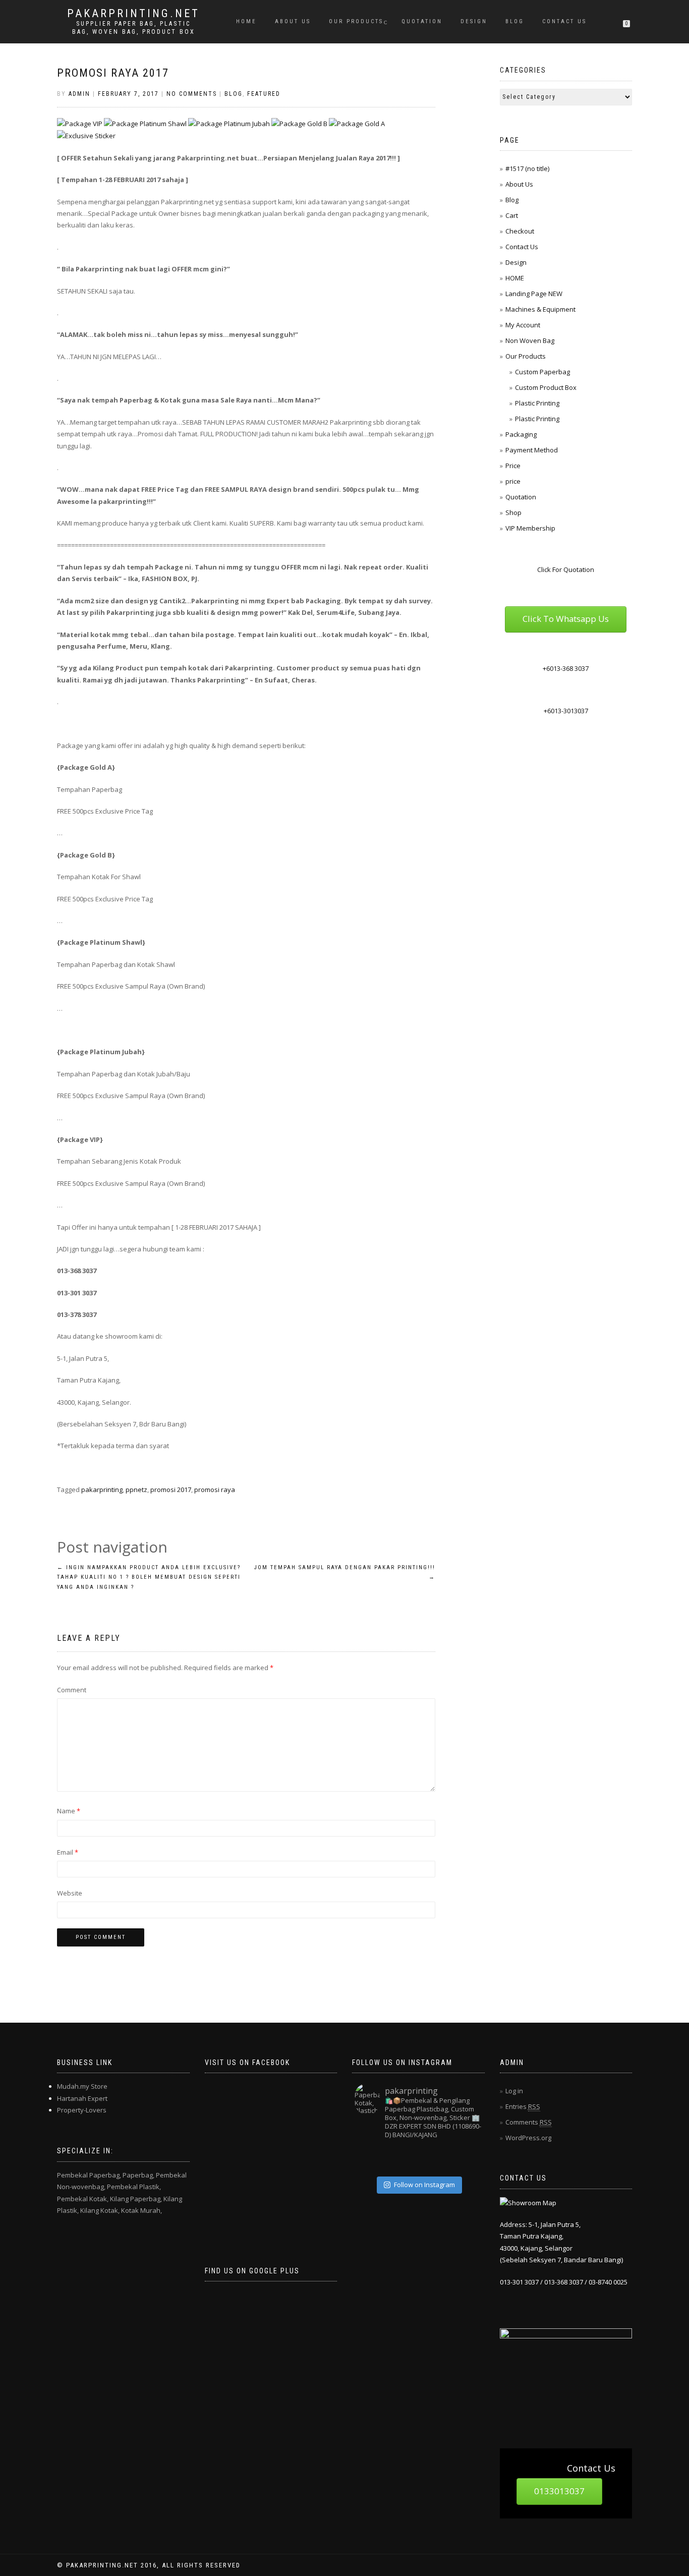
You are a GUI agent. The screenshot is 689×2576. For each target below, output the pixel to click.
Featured (264, 94)
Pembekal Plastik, (134, 2187)
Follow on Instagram (424, 2185)
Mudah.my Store (82, 2086)
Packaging (521, 434)
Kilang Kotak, (100, 2210)
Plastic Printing (537, 403)
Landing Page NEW (534, 294)
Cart (512, 215)
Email (68, 1852)
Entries (523, 2106)
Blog (515, 21)
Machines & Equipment (540, 309)
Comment (72, 1690)
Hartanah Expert (82, 2098)
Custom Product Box (546, 387)
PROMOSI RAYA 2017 (113, 73)
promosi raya (215, 1490)
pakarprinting (102, 1490)
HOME (246, 21)
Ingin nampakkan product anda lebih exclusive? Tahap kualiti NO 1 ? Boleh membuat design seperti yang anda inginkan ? (149, 1578)
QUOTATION (422, 21)
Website (70, 1893)
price (513, 481)
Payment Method (532, 450)
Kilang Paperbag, (136, 2199)
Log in (514, 2091)
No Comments (192, 94)
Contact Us (564, 21)
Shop (513, 512)
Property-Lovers (82, 2110)
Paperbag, (138, 2175)
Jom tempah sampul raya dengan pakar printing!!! (345, 1572)
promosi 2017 (171, 1490)
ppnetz (136, 1490)
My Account (523, 325)
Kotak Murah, (141, 2210)
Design (474, 21)
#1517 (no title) (527, 168)
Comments (529, 2122)
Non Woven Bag (530, 340)
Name (69, 1811)
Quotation (521, 497)
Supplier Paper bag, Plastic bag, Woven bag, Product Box (134, 28)
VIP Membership (530, 528)
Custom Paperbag (542, 372)
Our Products (356, 21)
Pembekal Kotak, (83, 2199)
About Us (293, 21)
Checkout (520, 231)
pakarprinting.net (133, 14)
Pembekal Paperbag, (89, 2175)
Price (513, 466)
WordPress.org (528, 2138)
